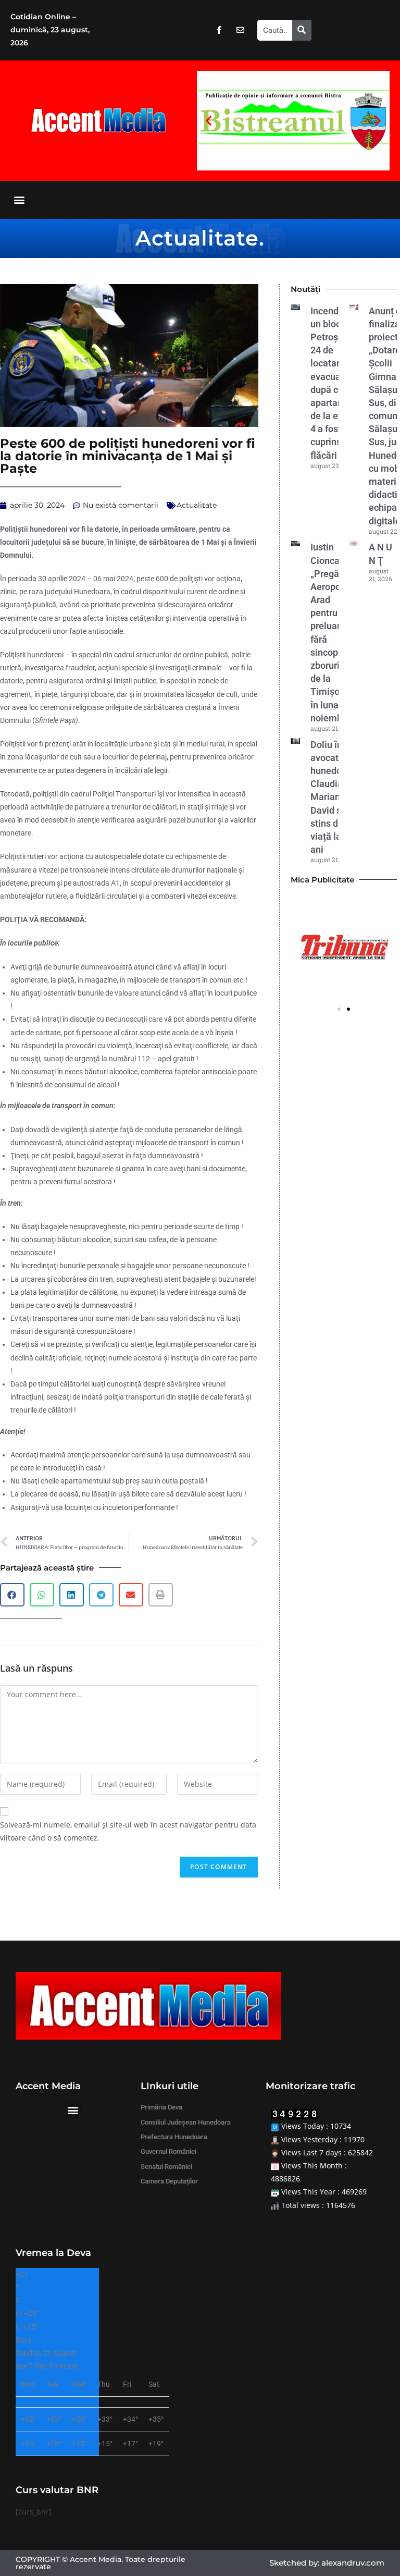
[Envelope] (240, 30)
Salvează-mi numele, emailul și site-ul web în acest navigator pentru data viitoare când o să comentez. (128, 1831)
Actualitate (197, 238)
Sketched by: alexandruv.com (327, 2563)
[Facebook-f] (219, 30)
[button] (209, 121)
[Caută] (302, 30)
